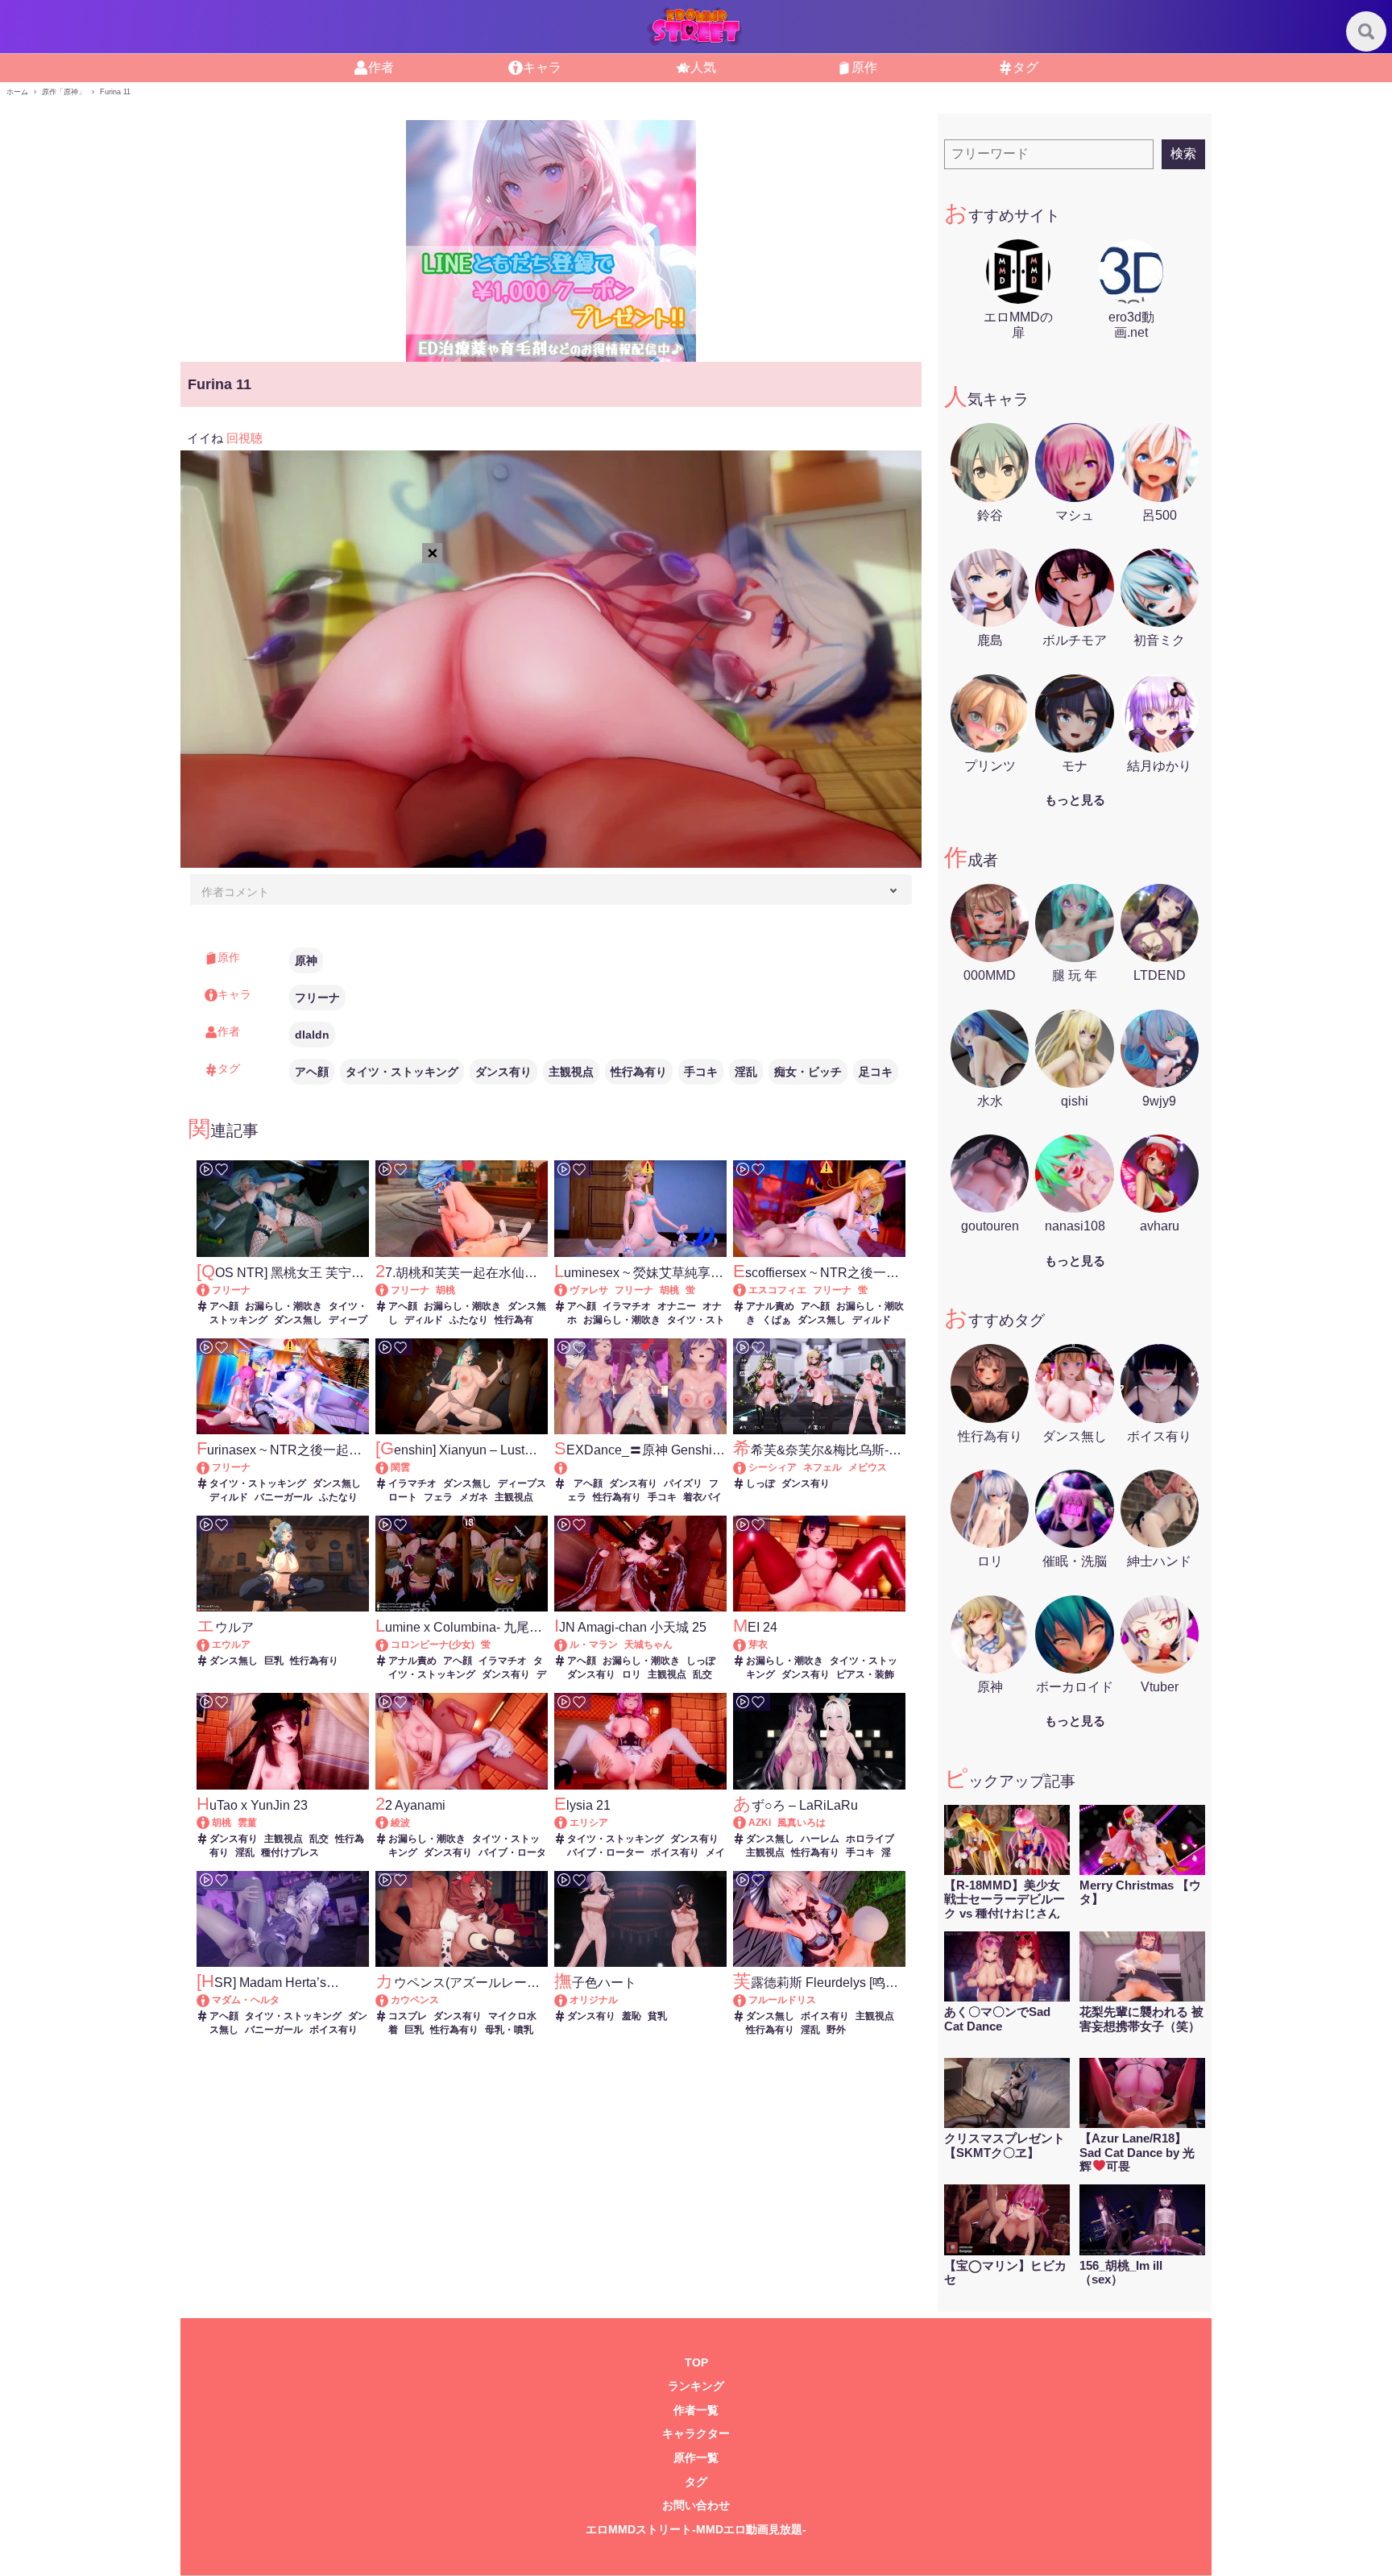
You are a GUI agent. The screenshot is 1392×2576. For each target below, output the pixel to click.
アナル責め (770, 1306)
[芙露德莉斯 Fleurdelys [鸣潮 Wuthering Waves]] (747, 2000)
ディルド (424, 1320)
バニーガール (284, 1497)
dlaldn (312, 1035)
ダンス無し (298, 1320)
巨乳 (274, 1661)
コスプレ (408, 2016)
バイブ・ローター (606, 1852)
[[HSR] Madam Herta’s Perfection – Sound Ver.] (211, 2000)
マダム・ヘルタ (246, 2000)
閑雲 (400, 1467)
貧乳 (657, 2016)
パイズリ (683, 1483)
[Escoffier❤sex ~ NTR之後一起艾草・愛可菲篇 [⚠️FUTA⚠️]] (747, 1290)
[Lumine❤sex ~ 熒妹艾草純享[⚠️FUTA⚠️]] (568, 1290)
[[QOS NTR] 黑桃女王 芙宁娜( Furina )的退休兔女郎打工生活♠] (211, 1290)
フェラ (438, 1497)
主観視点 (571, 1072)
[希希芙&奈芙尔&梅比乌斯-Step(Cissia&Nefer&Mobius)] (747, 1467)
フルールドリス (782, 2000)
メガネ (474, 1497)
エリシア (589, 1823)
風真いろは (802, 1823)
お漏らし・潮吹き (284, 1306)
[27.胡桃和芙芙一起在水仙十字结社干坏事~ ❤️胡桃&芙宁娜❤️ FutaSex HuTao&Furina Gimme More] (389, 1290)
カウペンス (415, 2000)
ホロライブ (870, 1839)
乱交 (702, 1674)
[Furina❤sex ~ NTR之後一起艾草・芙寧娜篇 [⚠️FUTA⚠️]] (211, 1467)
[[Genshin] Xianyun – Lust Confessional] (389, 1467)
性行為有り (639, 1072)
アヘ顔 (312, 1072)
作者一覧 (696, 2410)
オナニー (677, 1306)
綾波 (400, 1823)
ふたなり (469, 1320)
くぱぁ (777, 1320)
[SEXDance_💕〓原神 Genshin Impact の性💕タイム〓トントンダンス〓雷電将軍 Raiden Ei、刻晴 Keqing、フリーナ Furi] (640, 1468)
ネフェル (822, 1467)
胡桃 (445, 1290)
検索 (1183, 153)
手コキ (701, 1072)
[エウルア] (211, 1645)
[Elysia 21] (568, 1823)
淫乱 (746, 1072)
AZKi (760, 1823)
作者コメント (235, 892)
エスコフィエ (777, 1290)
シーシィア (773, 1467)
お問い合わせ (696, 2505)
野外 (836, 2030)
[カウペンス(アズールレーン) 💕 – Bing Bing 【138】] (389, 2000)
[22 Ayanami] (389, 1823)
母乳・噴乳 (509, 2030)
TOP (696, 2363)
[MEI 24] (747, 1645)
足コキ (876, 1072)
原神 (306, 960)
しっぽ (760, 1483)
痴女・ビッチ (808, 1072)
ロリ (632, 1674)
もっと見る (1075, 800)
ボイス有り (675, 1852)
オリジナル (594, 2000)
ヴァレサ (589, 1290)
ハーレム (820, 1839)
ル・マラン (594, 1645)
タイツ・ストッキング (402, 1072)
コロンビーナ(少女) (433, 1645)
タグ (696, 2482)
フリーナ (317, 998)
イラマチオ (627, 1306)
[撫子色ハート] (568, 2000)
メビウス (868, 1467)
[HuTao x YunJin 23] (211, 1823)
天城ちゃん (648, 1645)
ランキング (696, 2386)
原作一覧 (696, 2458)
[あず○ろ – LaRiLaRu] (747, 1823)
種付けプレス (290, 1852)
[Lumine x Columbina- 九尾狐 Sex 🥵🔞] (389, 1645)
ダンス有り (503, 1072)
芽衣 (758, 1645)
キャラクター (696, 2434)
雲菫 (247, 1823)
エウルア (231, 1645)
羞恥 (632, 2016)
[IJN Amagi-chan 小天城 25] (568, 1645)
